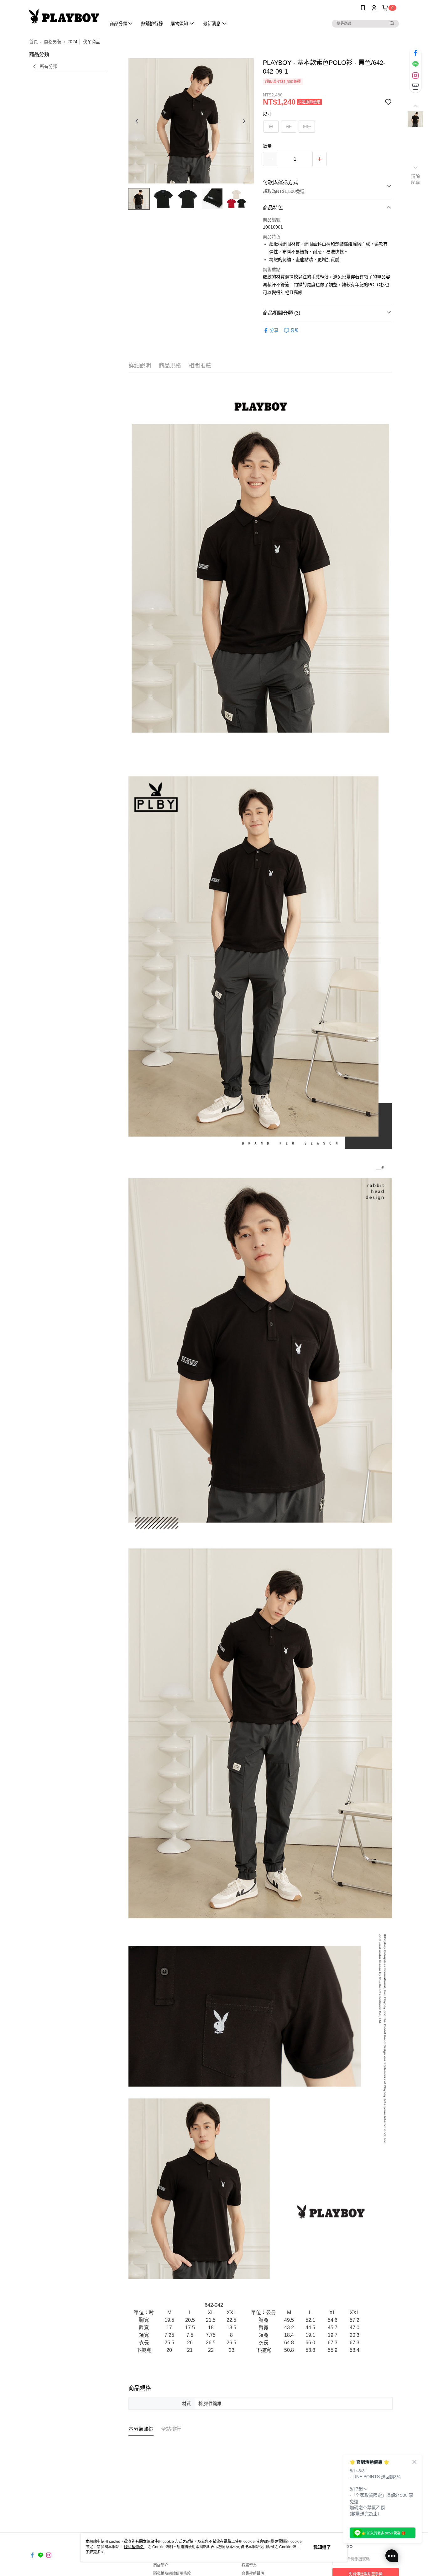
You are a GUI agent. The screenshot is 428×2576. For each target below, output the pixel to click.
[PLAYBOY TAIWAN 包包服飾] (64, 16)
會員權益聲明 (253, 2573)
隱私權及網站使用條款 (172, 2573)
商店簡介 (161, 2565)
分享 (274, 330)
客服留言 (249, 2565)
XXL (307, 126)
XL (289, 126)
